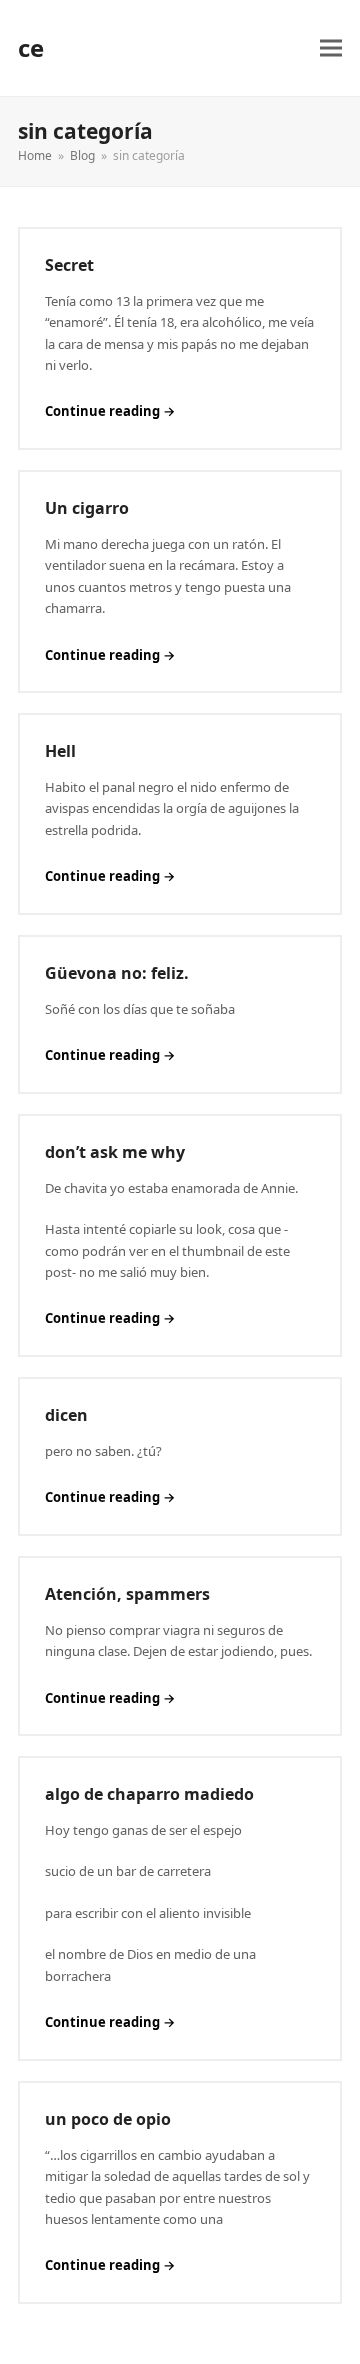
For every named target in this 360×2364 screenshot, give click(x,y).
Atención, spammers (127, 1594)
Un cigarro (87, 508)
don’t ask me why (115, 1152)
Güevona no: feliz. (117, 973)
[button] (331, 48)
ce (31, 47)
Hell (60, 751)
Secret (69, 265)
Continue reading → (110, 411)
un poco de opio (108, 2119)
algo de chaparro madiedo (149, 1794)
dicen (66, 1415)
